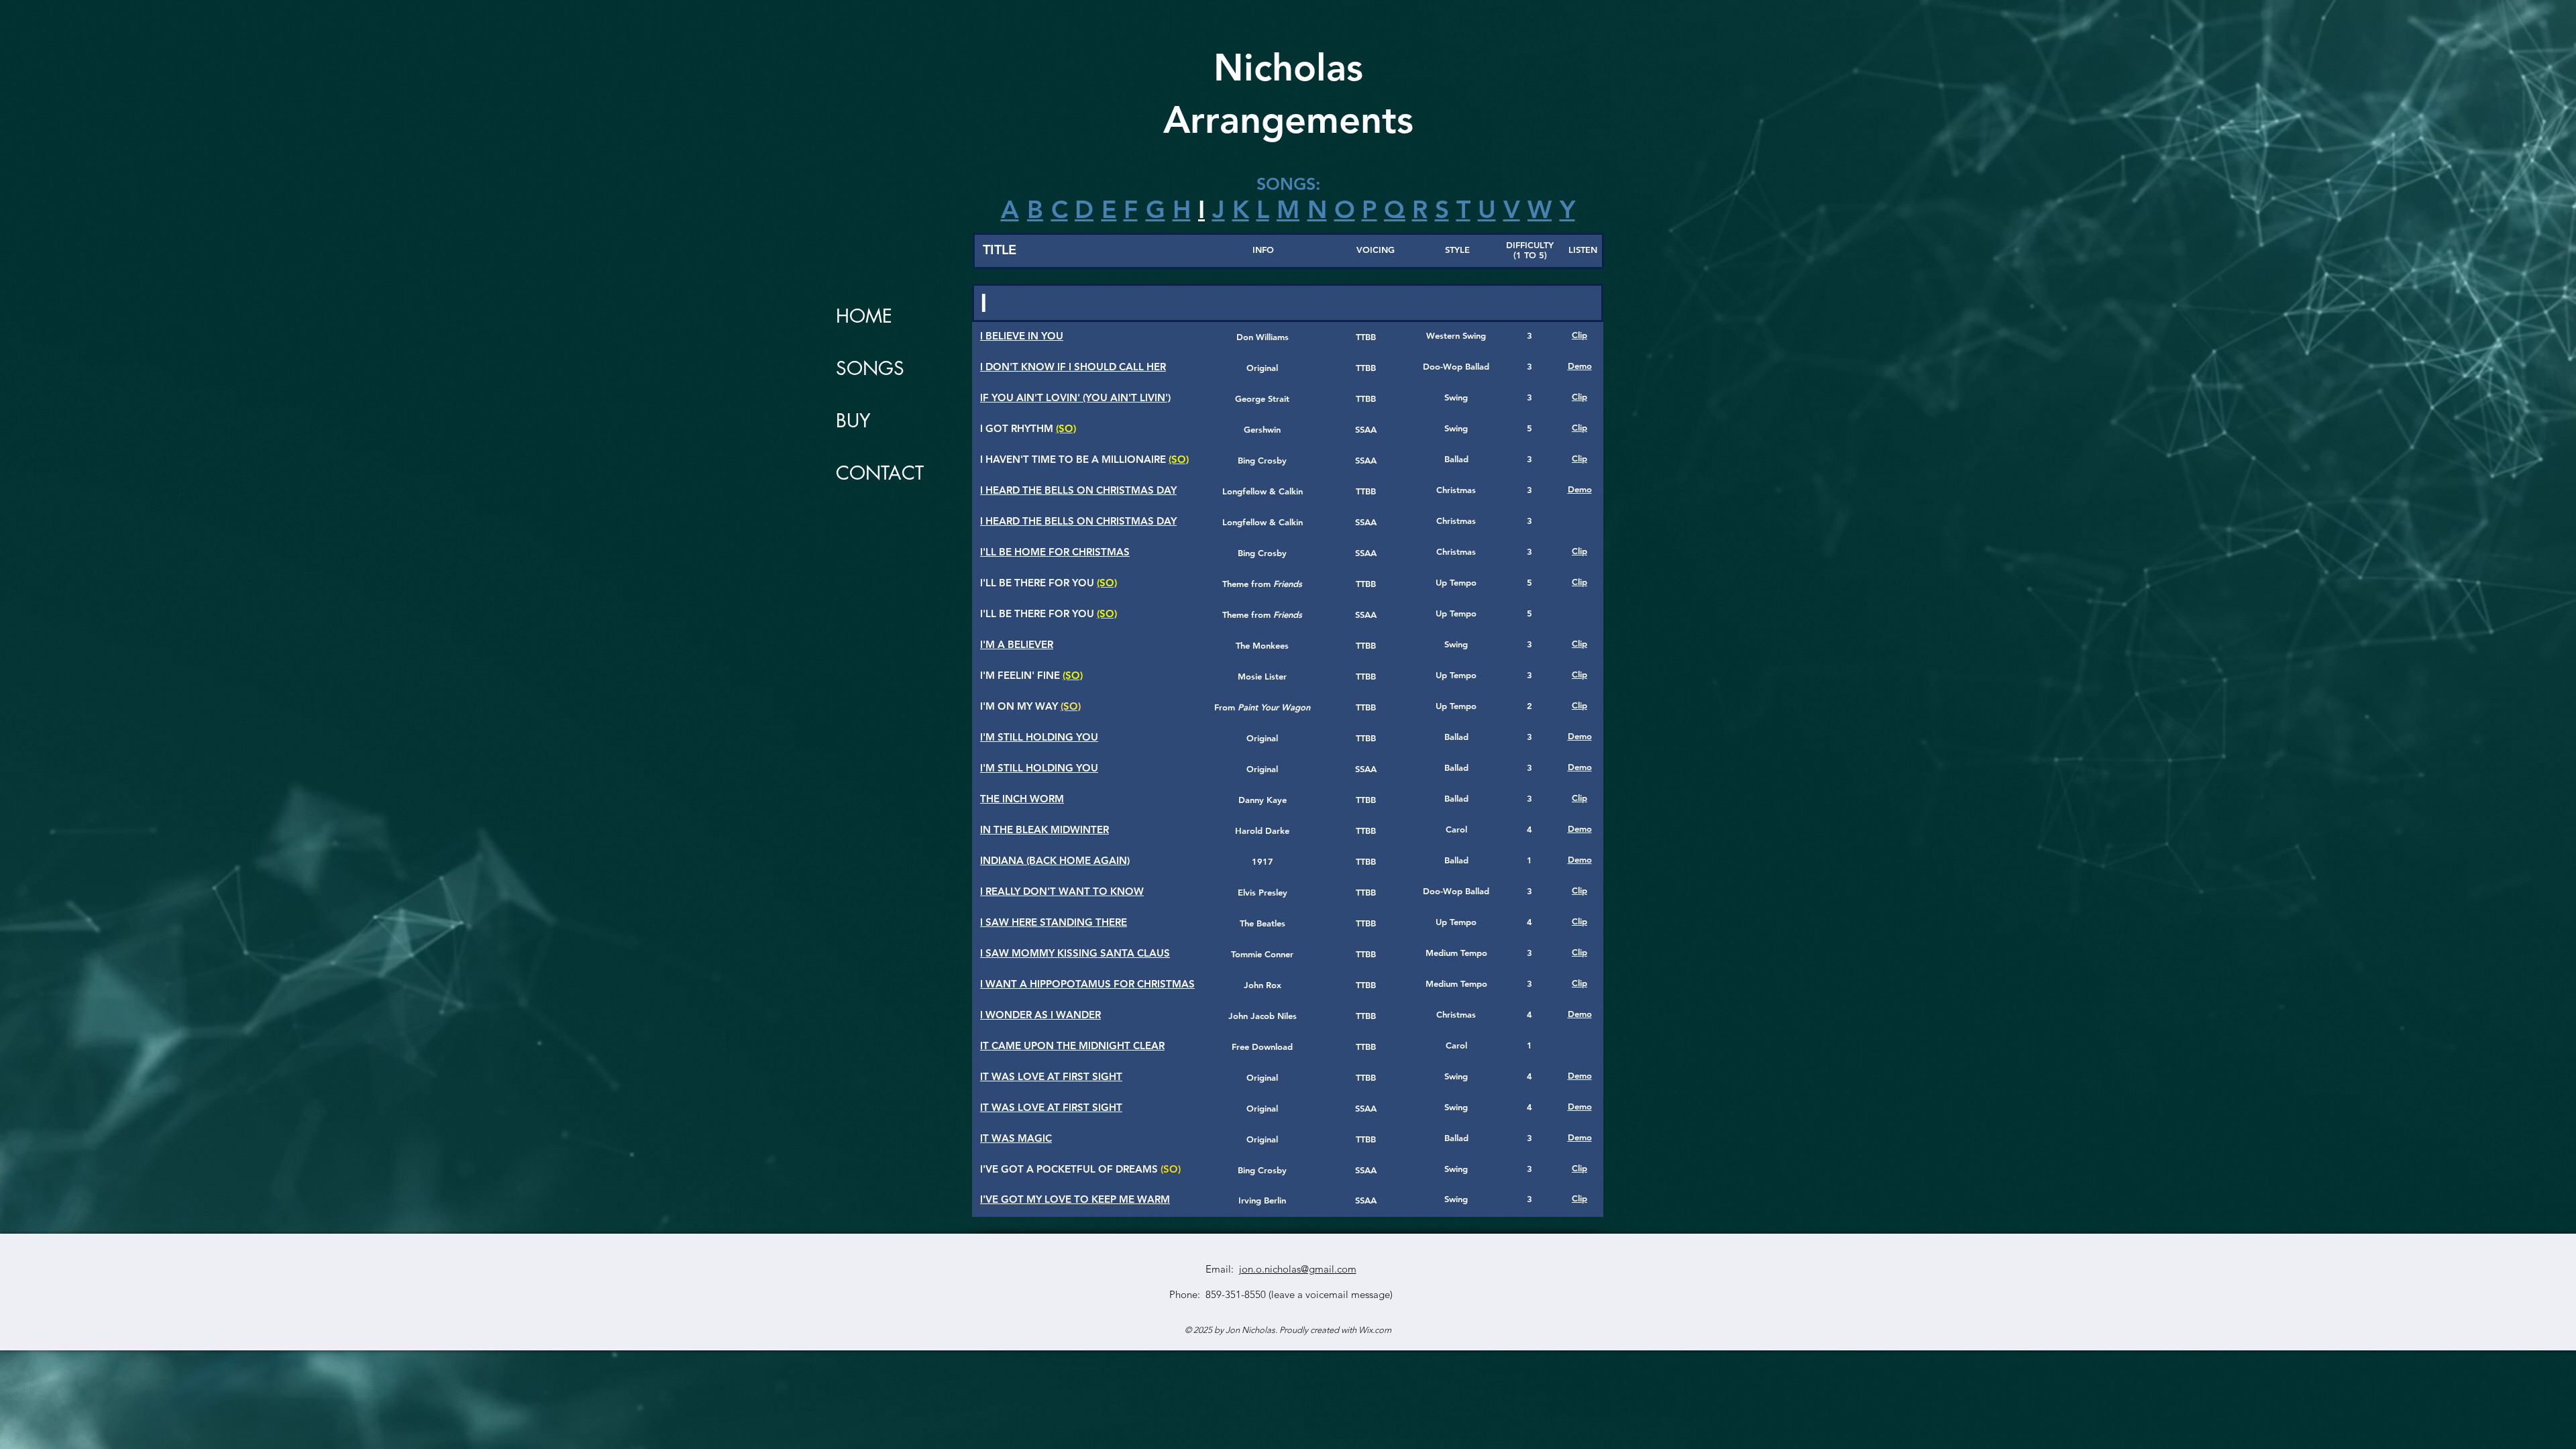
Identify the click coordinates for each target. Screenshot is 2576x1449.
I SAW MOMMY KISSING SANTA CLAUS (1075, 953)
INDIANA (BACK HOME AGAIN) (1055, 860)
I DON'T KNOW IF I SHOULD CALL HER (1073, 367)
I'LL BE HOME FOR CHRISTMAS (1055, 552)
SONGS (870, 368)
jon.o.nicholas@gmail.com (1298, 1269)
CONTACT (880, 473)
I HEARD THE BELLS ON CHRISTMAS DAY (1078, 490)
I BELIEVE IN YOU (1022, 336)
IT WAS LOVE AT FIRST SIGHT (1051, 1076)
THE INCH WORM (1022, 799)
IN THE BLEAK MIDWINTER (1044, 829)
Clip (1579, 335)
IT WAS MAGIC (1016, 1138)
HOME (864, 316)
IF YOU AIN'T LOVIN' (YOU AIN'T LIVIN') (1075, 397)
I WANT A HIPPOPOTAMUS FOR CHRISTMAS (1087, 984)
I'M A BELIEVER (1017, 644)
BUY (853, 421)
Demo (1580, 366)
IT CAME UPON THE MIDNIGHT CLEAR (1072, 1045)
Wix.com (1375, 1330)
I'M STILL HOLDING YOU (1039, 737)
